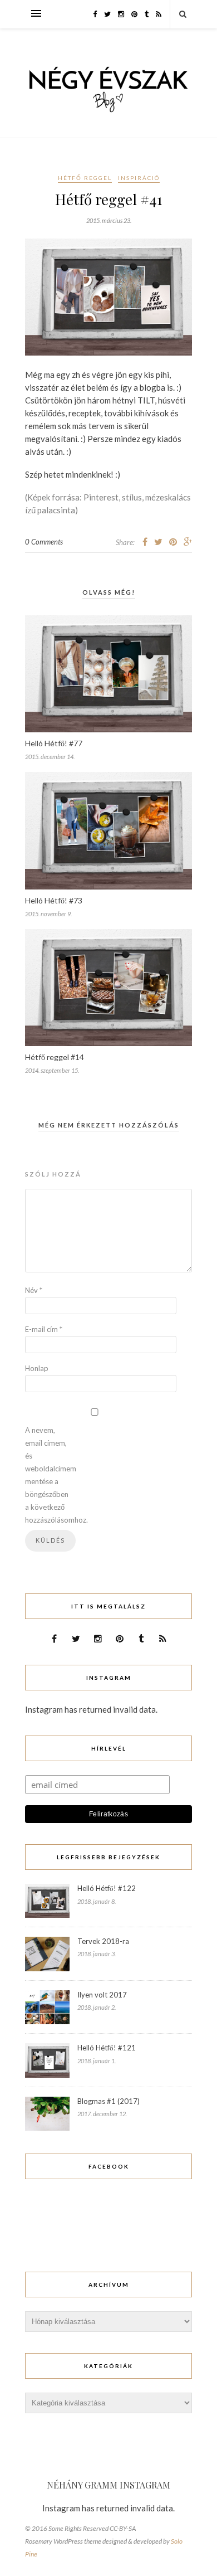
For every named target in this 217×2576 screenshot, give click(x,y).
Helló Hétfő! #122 (107, 1888)
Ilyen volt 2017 (102, 1995)
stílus (132, 497)
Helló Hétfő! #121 (107, 2048)
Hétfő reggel (85, 178)
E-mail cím (44, 1329)
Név (34, 1290)
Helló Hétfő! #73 (54, 900)
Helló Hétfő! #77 (54, 743)
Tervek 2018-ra (103, 1941)
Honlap (37, 1368)
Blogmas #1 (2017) (108, 2101)
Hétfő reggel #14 (55, 1057)
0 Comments (44, 542)
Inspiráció (139, 178)
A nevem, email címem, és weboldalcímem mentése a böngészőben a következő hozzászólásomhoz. (47, 1475)
